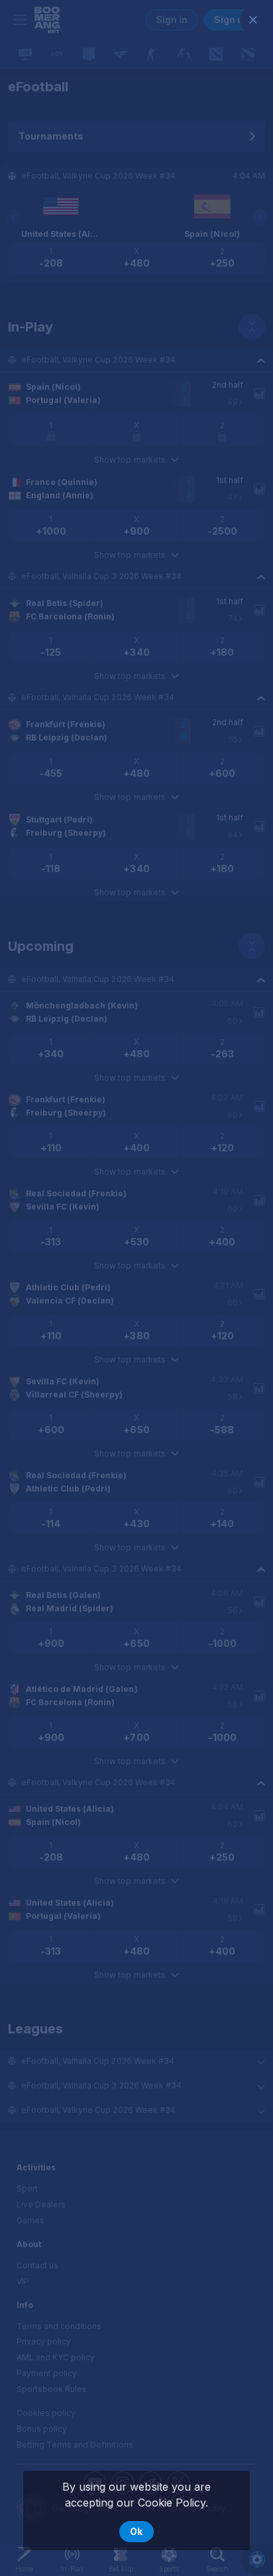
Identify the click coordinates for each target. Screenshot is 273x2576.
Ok (136, 2531)
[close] (253, 20)
